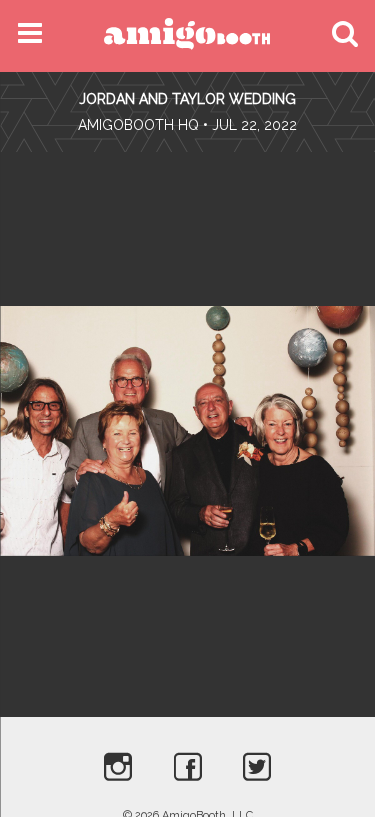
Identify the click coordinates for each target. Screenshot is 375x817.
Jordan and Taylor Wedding (187, 99)
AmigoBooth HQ (138, 125)
